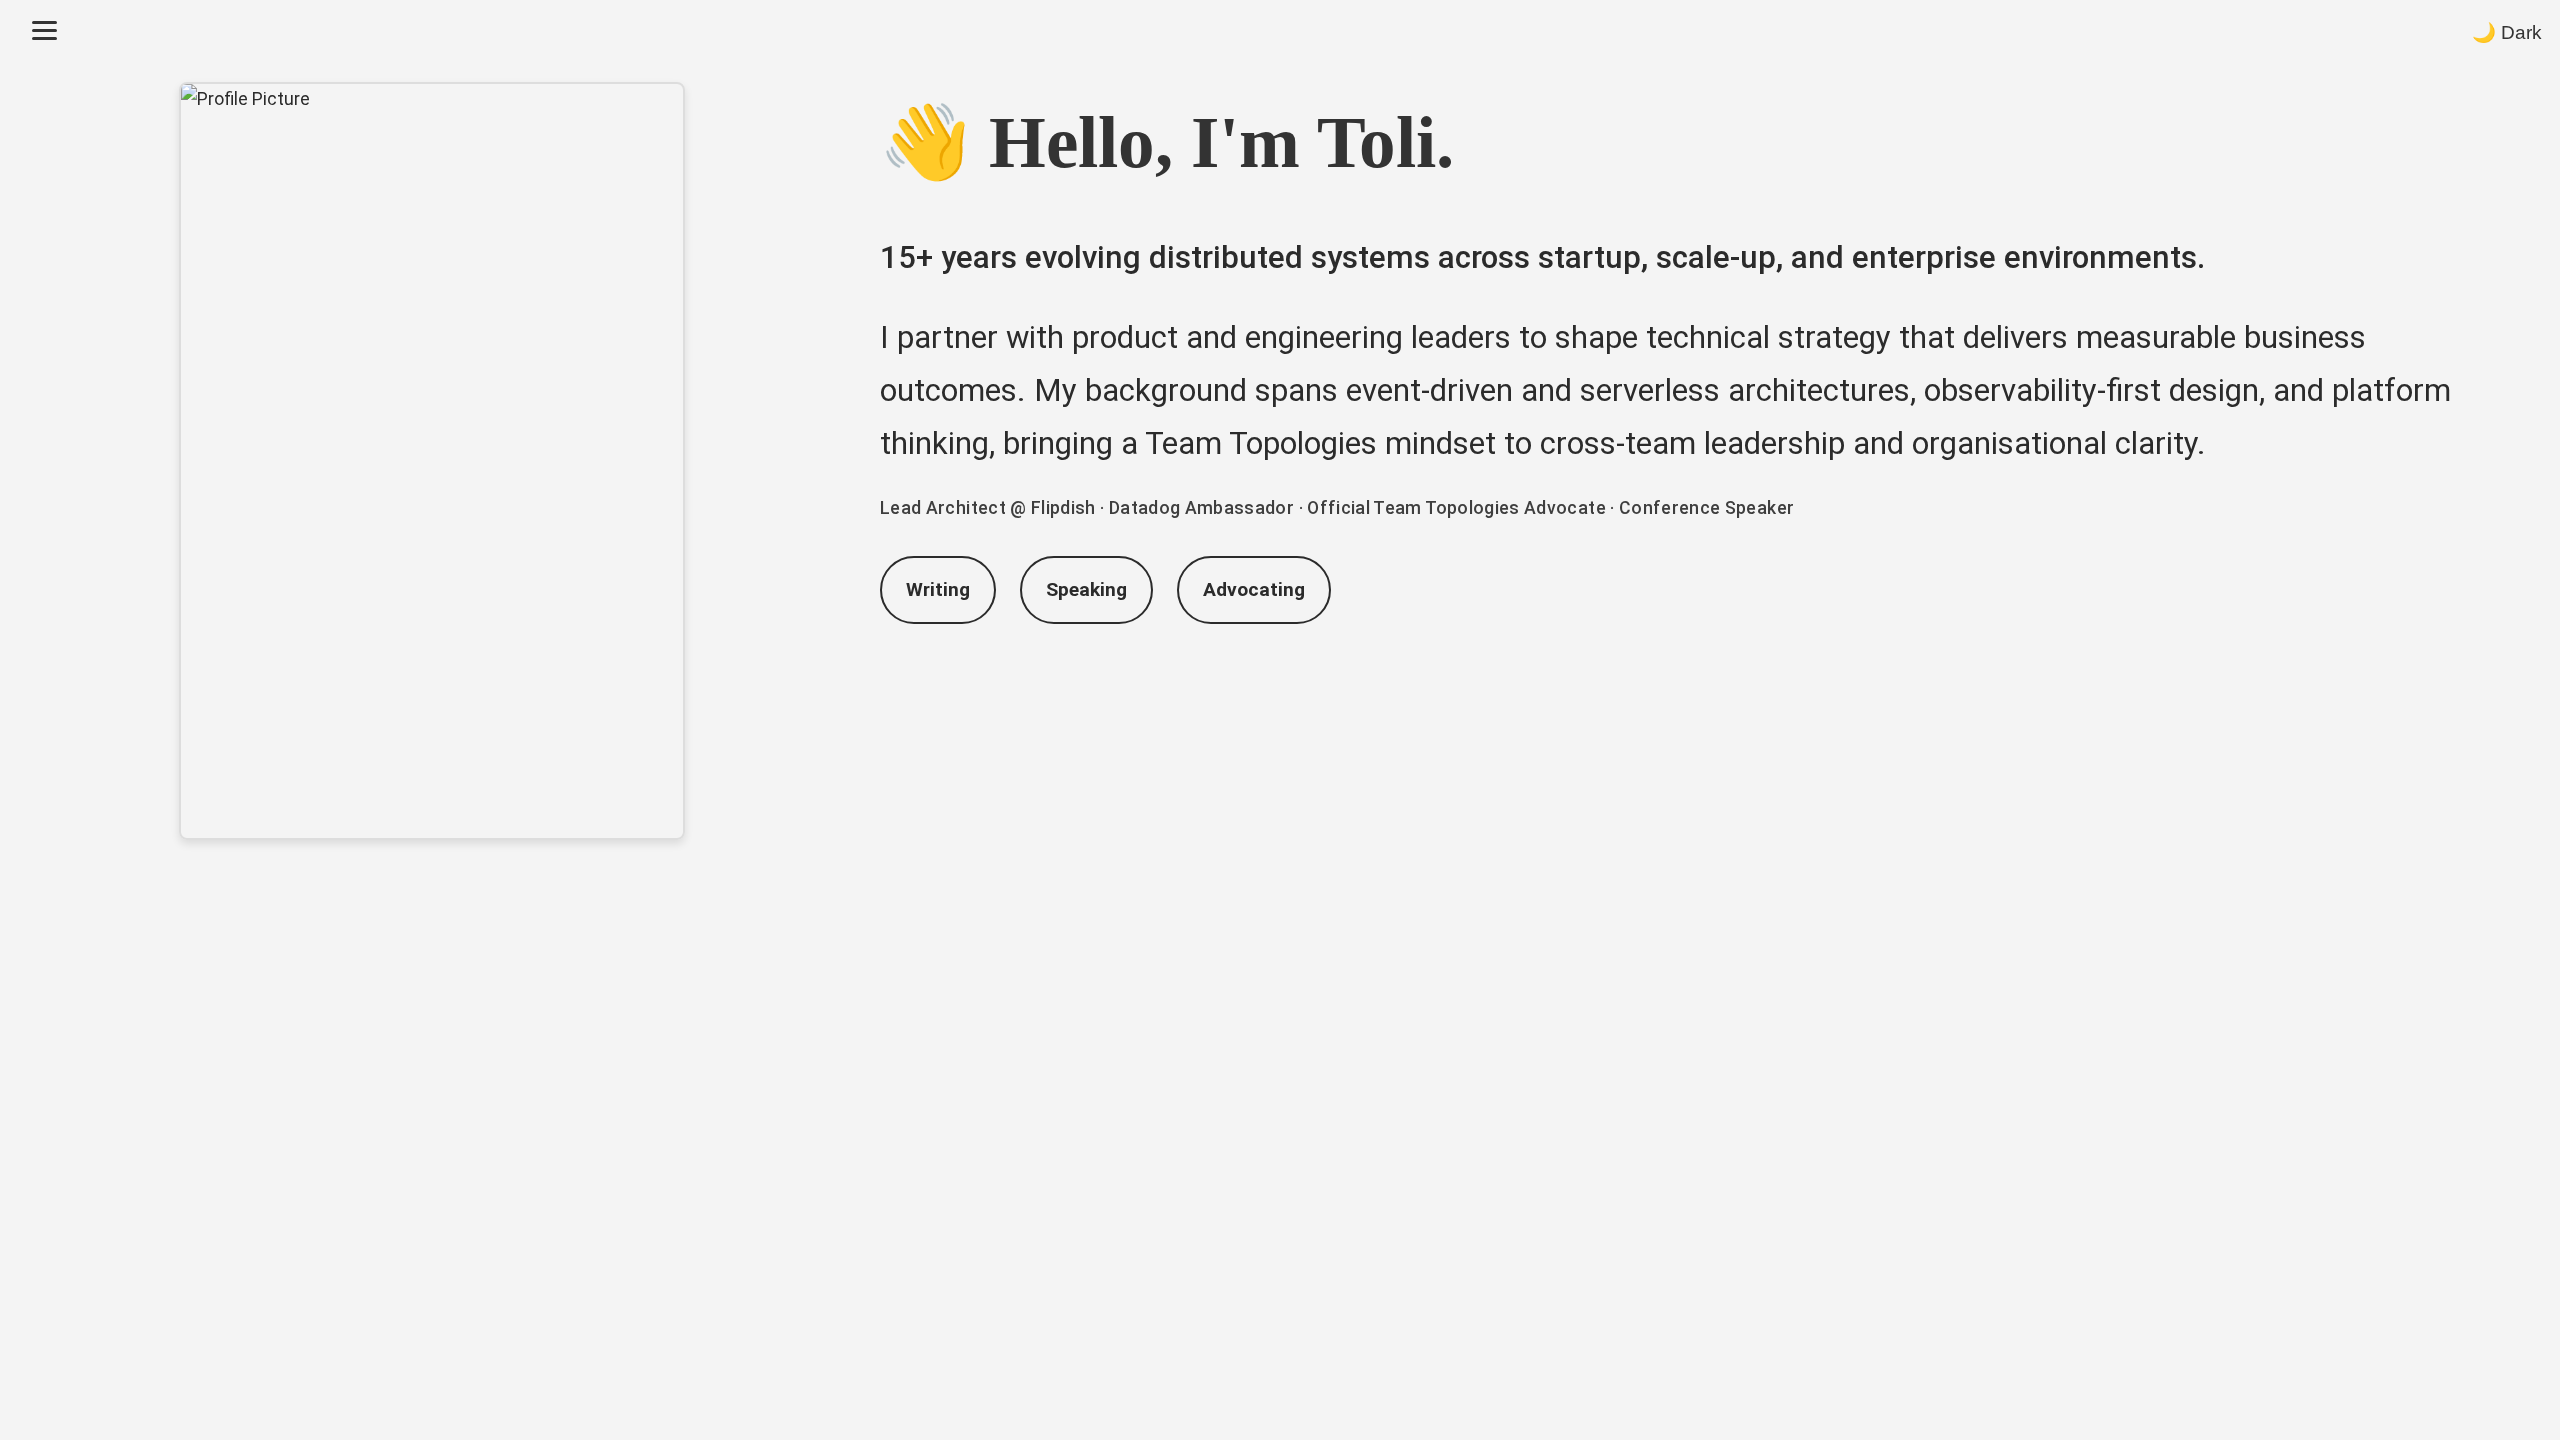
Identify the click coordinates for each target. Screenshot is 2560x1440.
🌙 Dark (2507, 32)
